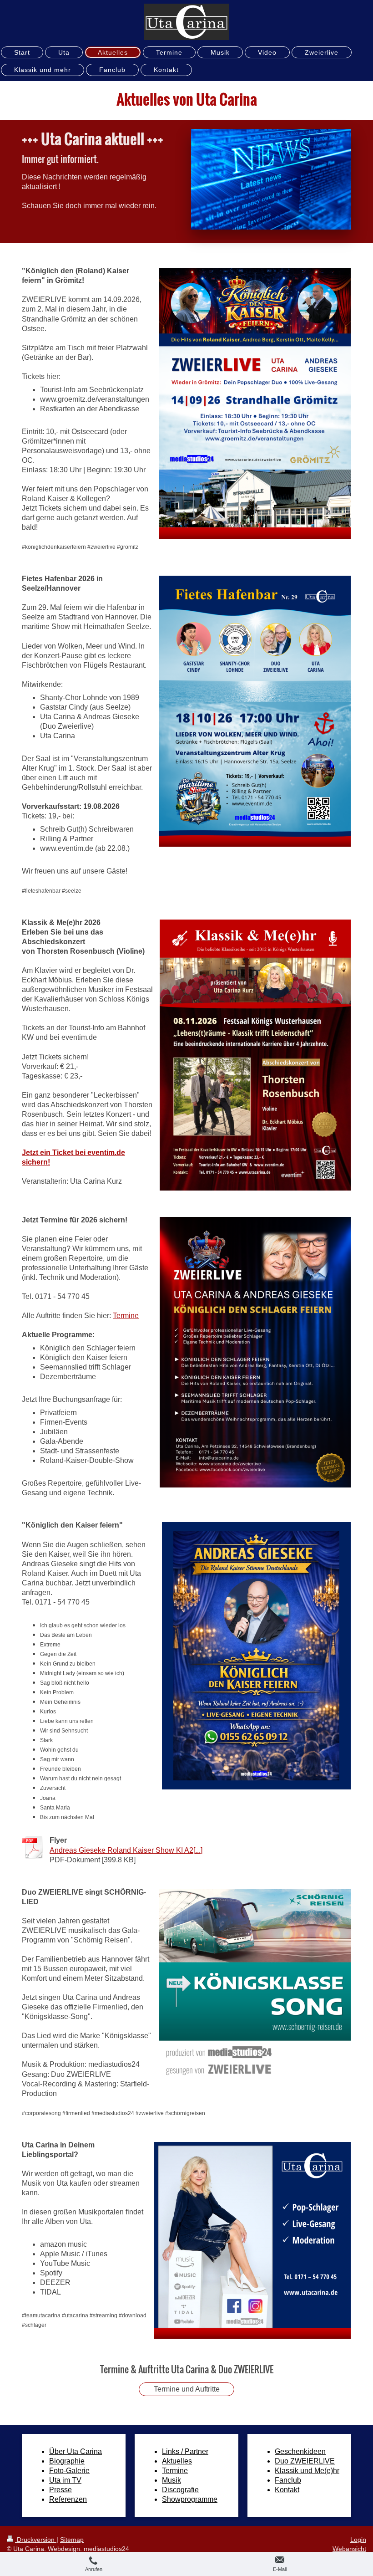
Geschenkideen (300, 2451)
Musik (171, 2480)
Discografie (180, 2490)
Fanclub (288, 2480)
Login (358, 2540)
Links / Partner (185, 2451)
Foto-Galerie (69, 2471)
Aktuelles (177, 2461)
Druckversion (36, 2540)
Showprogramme (190, 2499)
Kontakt (287, 2490)
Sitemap (72, 2540)
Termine (126, 1316)
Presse (60, 2490)
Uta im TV (65, 2480)
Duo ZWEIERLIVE (305, 2461)
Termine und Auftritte (187, 2389)
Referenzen (68, 2499)
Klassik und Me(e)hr (307, 2471)
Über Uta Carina (76, 2451)
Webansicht (349, 2549)
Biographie (67, 2461)
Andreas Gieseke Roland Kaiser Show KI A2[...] (126, 1850)
